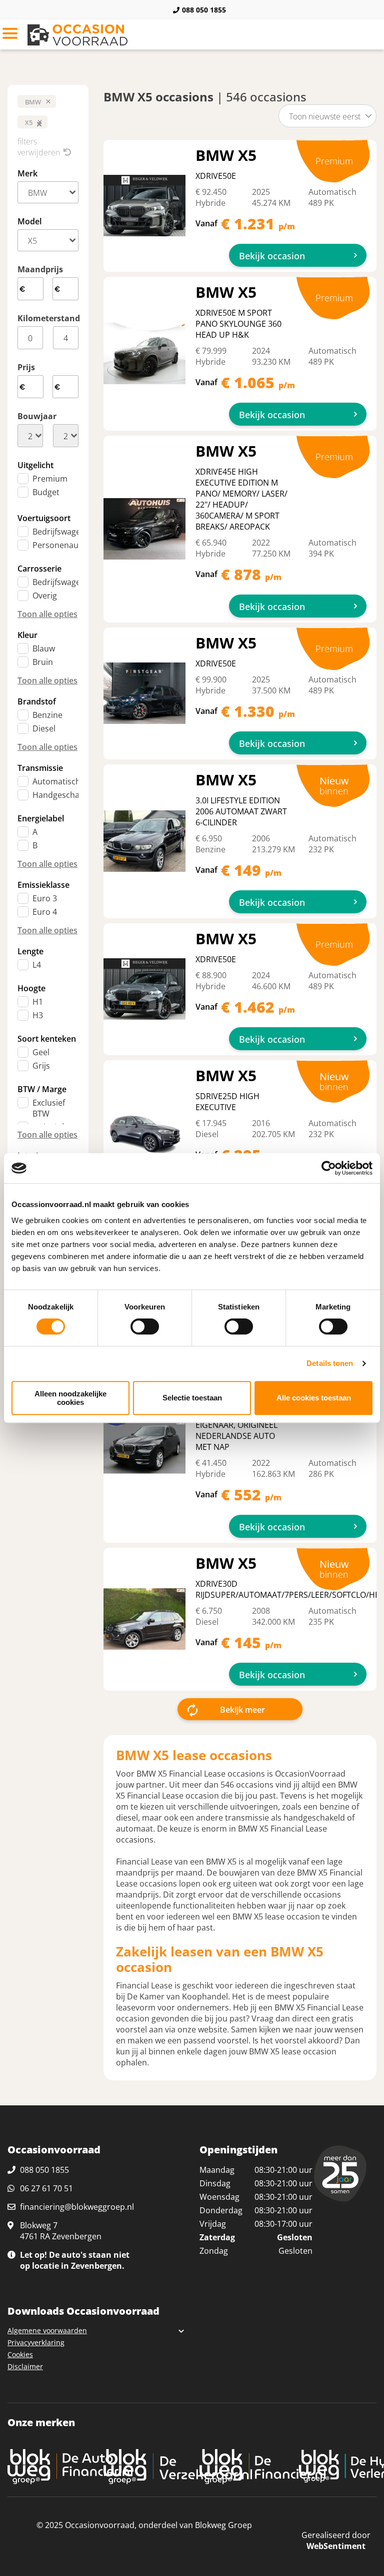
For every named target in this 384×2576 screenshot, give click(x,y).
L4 (37, 965)
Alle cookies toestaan (314, 1398)
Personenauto (59, 545)
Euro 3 (45, 898)
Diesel (44, 728)
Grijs (41, 1066)
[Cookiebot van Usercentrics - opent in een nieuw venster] (329, 1168)
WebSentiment (336, 2546)
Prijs (26, 367)
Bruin (43, 662)
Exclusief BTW (49, 1108)
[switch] (145, 1326)
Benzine (47, 715)
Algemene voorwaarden (47, 2330)
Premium (50, 479)
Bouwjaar (37, 416)
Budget (46, 492)
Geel (41, 1052)
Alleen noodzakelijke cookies (70, 1398)
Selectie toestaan (192, 1398)
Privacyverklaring (36, 2342)
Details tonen (330, 1363)
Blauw (44, 648)
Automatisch (56, 781)
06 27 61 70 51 (46, 2188)
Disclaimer (25, 2366)
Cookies (20, 2354)
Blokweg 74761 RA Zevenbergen (61, 2231)
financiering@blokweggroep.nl (77, 2207)
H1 (38, 1002)
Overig (45, 596)
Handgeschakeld (64, 795)
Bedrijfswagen (59, 532)
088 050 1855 (204, 10)
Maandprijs (40, 269)
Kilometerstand (48, 318)
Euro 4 (45, 912)
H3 (38, 1015)
